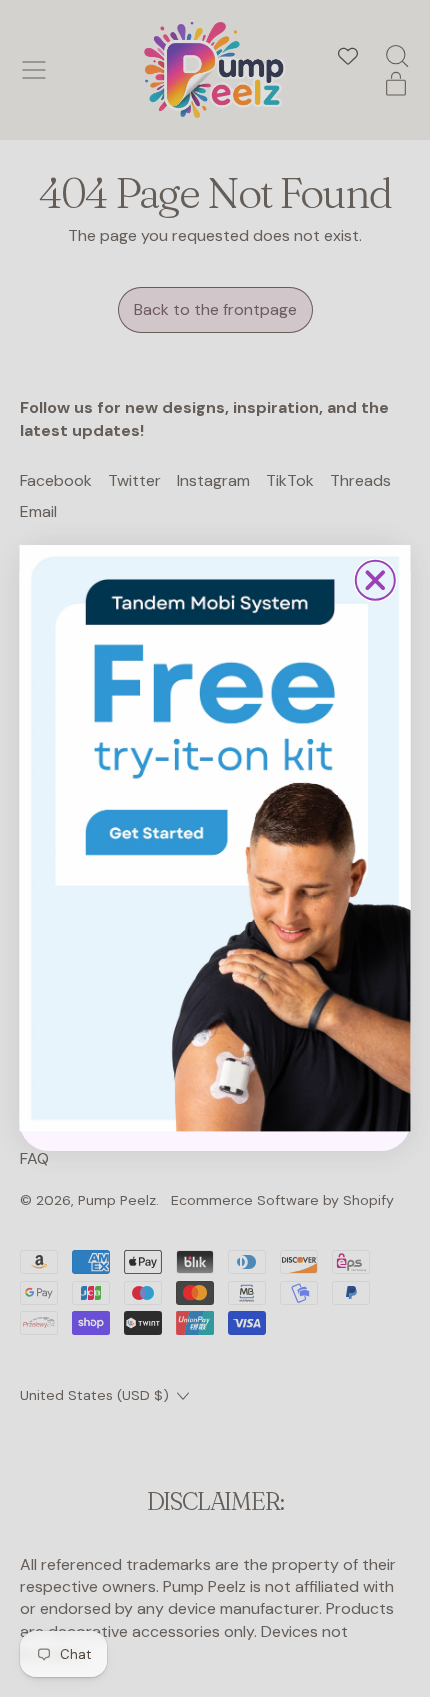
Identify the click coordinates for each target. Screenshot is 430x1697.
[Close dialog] (375, 580)
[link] (215, 838)
